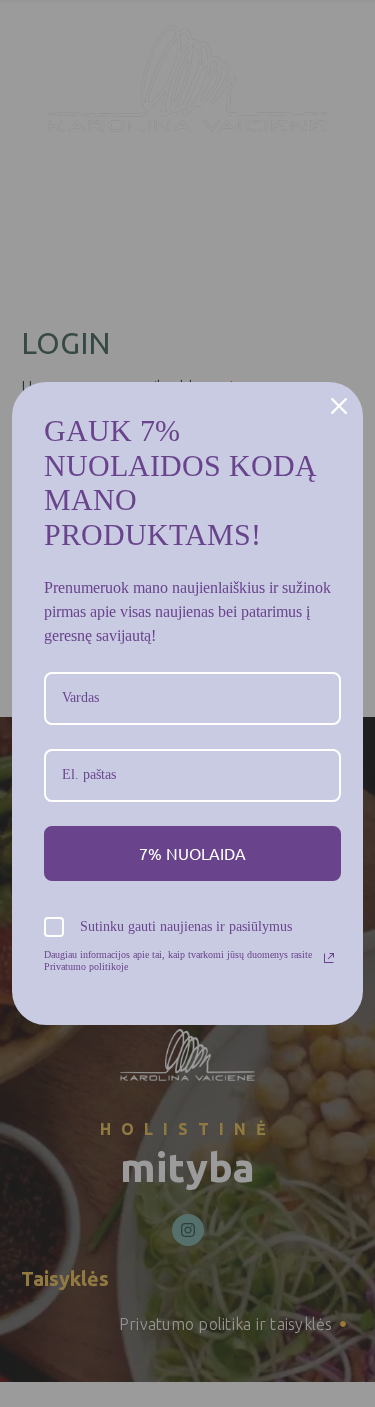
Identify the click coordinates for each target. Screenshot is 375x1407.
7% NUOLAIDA (192, 853)
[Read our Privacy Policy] (329, 958)
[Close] (339, 406)
